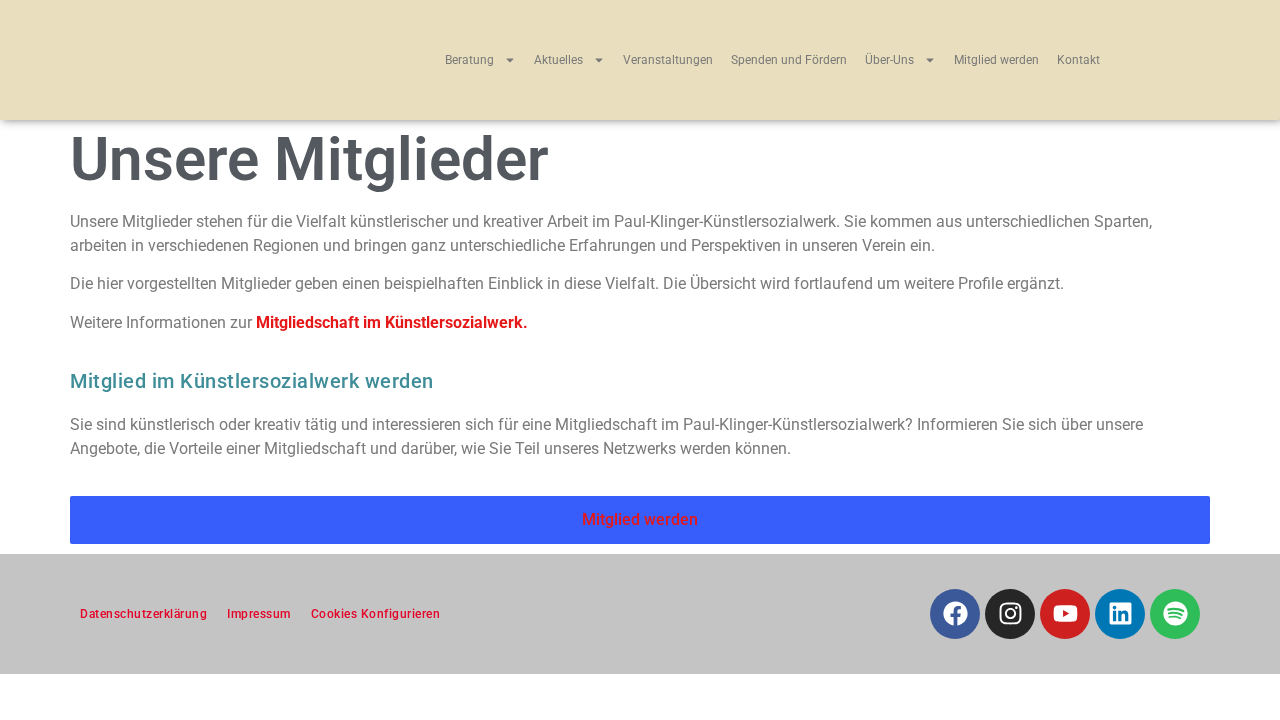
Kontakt (1078, 60)
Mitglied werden (996, 60)
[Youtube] (1065, 614)
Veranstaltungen (668, 60)
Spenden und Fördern (789, 60)
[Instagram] (1010, 614)
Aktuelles (558, 60)
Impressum (259, 614)
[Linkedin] (1120, 614)
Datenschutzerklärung (143, 614)
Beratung (469, 60)
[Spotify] (1175, 614)
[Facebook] (955, 614)
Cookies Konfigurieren (376, 614)
